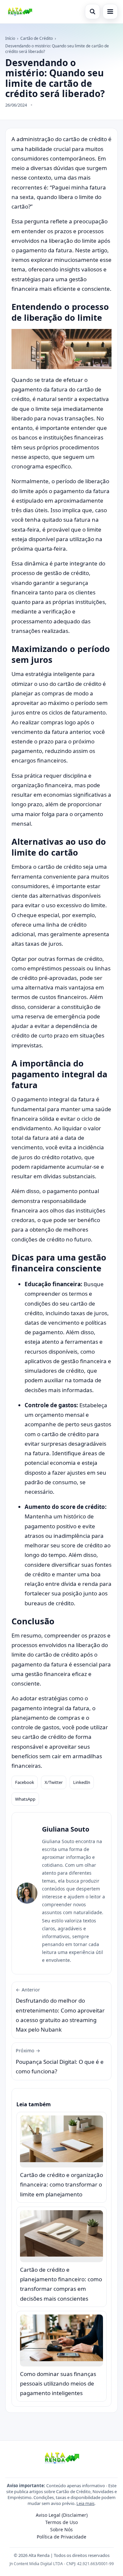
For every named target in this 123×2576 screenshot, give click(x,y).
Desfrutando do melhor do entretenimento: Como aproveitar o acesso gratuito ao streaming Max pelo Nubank (60, 2010)
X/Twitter (54, 1782)
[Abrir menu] (110, 12)
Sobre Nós (61, 2529)
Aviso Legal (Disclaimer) (62, 2515)
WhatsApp (25, 1799)
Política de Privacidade (61, 2537)
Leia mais (85, 2503)
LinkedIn (82, 1782)
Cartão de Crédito (37, 38)
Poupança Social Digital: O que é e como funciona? (60, 2061)
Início (10, 38)
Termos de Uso (61, 2522)
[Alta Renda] (20, 12)
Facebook (25, 1782)
